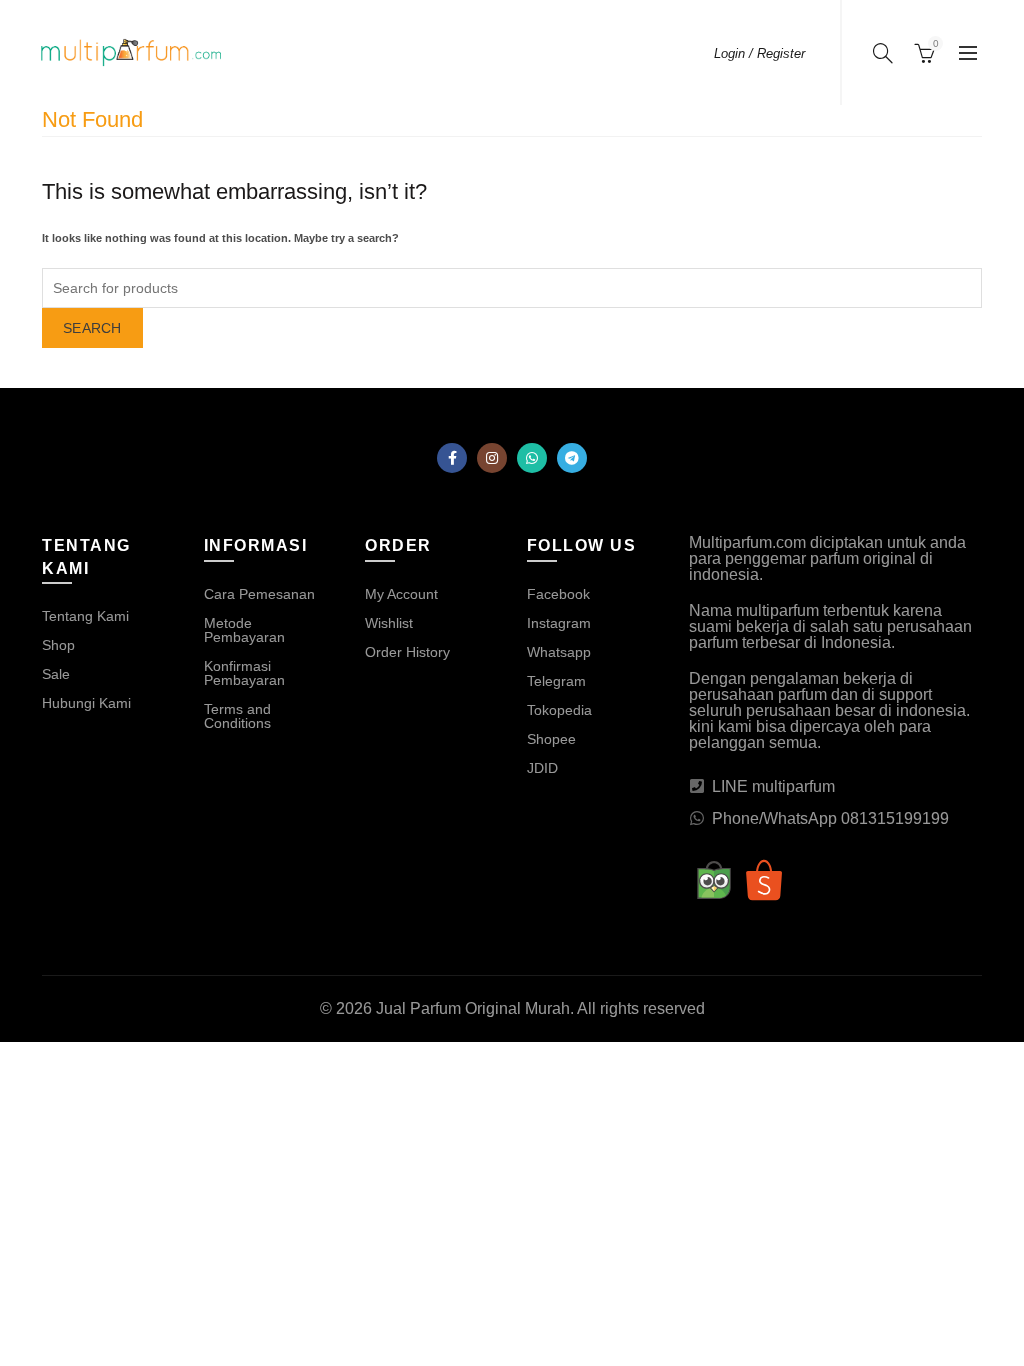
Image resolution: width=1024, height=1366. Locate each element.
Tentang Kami (85, 616)
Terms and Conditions (237, 716)
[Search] (883, 53)
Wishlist (389, 623)
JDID (542, 768)
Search (92, 328)
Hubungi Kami (86, 703)
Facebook (558, 594)
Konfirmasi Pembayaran (244, 673)
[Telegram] (572, 458)
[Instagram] (492, 458)
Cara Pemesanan (259, 594)
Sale (56, 674)
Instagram (559, 623)
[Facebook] (452, 458)
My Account (401, 594)
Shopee (551, 739)
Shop (58, 645)
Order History (407, 652)
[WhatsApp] (532, 458)
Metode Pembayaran (244, 630)
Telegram (556, 681)
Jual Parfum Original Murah (473, 1008)
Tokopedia (559, 710)
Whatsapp (559, 652)
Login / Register (759, 53)
